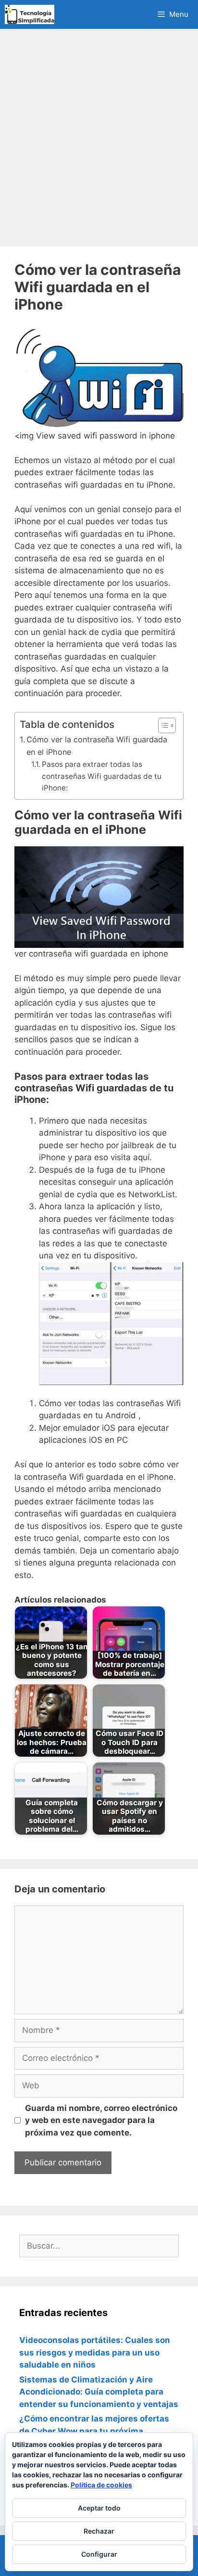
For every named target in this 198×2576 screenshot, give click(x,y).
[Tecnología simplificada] (30, 14)
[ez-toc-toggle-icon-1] (162, 725)
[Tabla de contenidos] (167, 725)
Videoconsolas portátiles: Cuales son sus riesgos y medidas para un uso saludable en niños (95, 2352)
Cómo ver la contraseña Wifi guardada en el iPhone (97, 746)
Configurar (99, 2554)
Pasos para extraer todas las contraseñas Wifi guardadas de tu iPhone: (102, 776)
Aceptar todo (99, 2508)
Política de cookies (101, 2485)
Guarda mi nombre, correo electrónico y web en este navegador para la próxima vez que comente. (101, 2120)
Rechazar (99, 2531)
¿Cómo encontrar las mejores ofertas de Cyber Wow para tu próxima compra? (94, 2431)
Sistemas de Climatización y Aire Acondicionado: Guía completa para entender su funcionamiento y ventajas (99, 2392)
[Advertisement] (99, 138)
